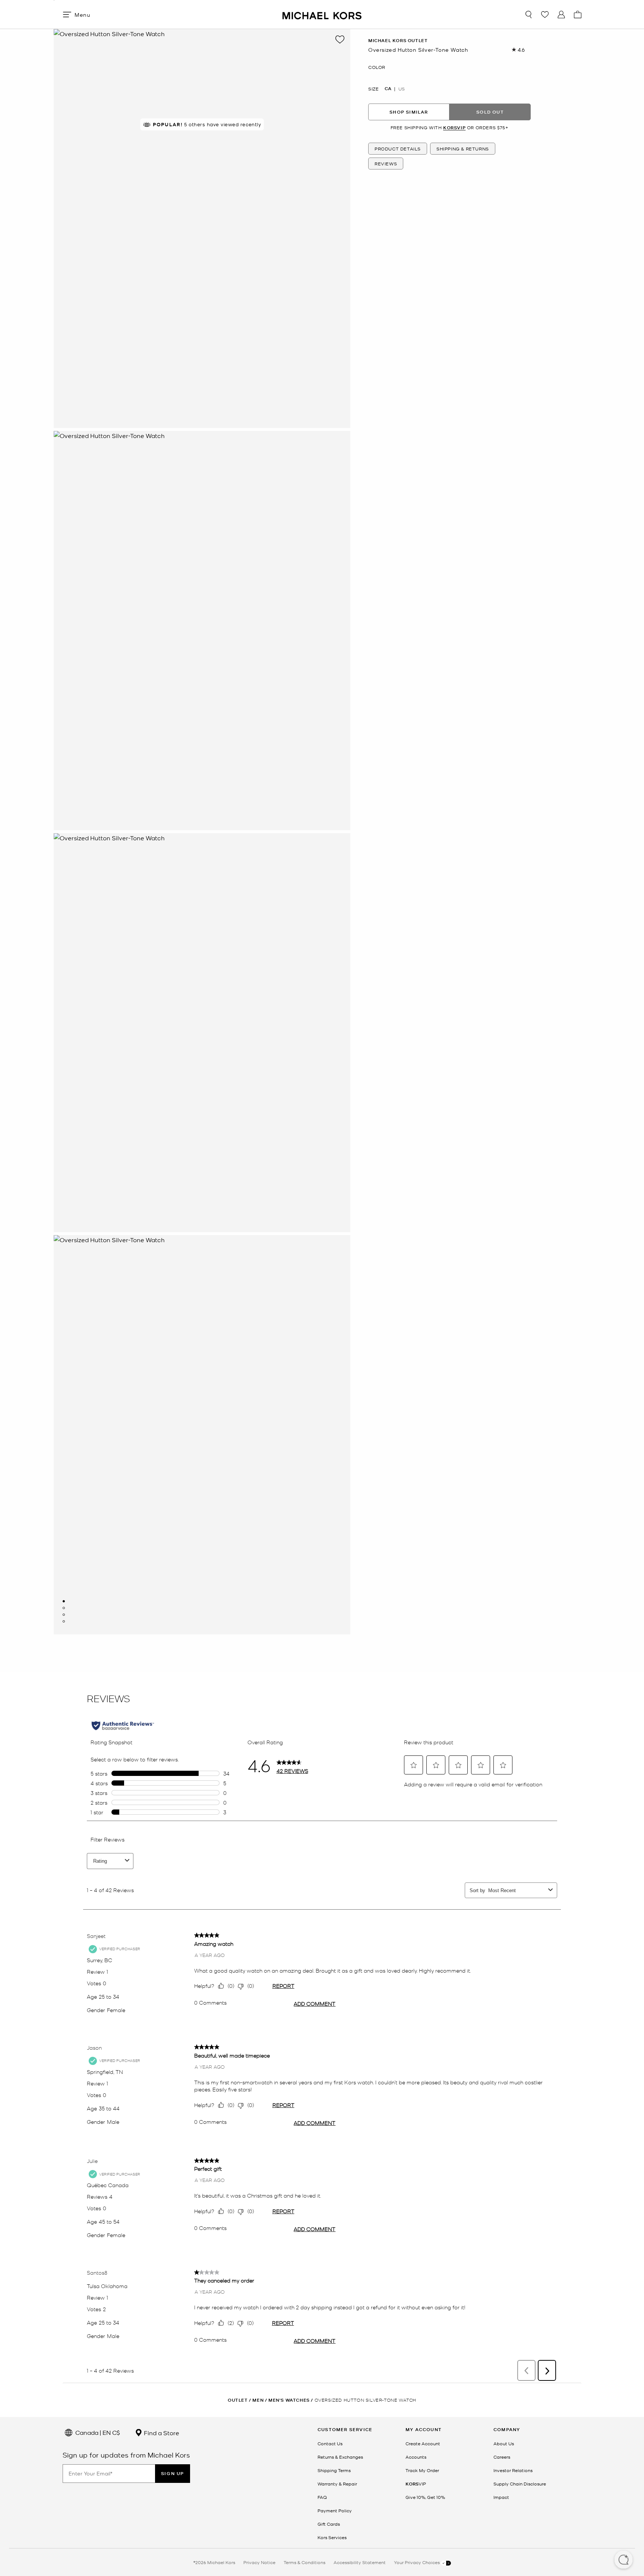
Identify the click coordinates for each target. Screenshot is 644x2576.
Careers (502, 2457)
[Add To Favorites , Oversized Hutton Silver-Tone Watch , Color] (340, 39)
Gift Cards (329, 2524)
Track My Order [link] (422, 2470)
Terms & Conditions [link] (304, 2562)
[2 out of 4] (64, 1608)
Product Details (398, 149)
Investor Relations (513, 2470)
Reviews (386, 164)
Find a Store (161, 2433)
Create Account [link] (423, 2443)
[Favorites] (545, 15)
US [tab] (402, 89)
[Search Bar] (528, 15)
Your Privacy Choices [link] (417, 2562)
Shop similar (409, 112)
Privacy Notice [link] (259, 2562)
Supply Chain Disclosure (520, 2484)
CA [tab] (388, 89)
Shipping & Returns (463, 149)
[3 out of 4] (64, 1615)
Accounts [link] (416, 2457)
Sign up (173, 2473)
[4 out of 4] (64, 1621)
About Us (504, 2443)
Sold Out (490, 112)
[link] (416, 2484)
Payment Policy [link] (335, 2510)
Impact (501, 2497)
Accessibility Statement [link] (360, 2562)
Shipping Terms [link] (334, 2470)
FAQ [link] (322, 2497)
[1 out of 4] (64, 1601)
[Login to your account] (561, 15)
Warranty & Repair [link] (337, 2484)
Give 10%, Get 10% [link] (425, 2497)
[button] (624, 2560)
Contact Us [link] (330, 2443)
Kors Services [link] (332, 2537)
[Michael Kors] (322, 14)
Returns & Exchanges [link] (340, 2457)
